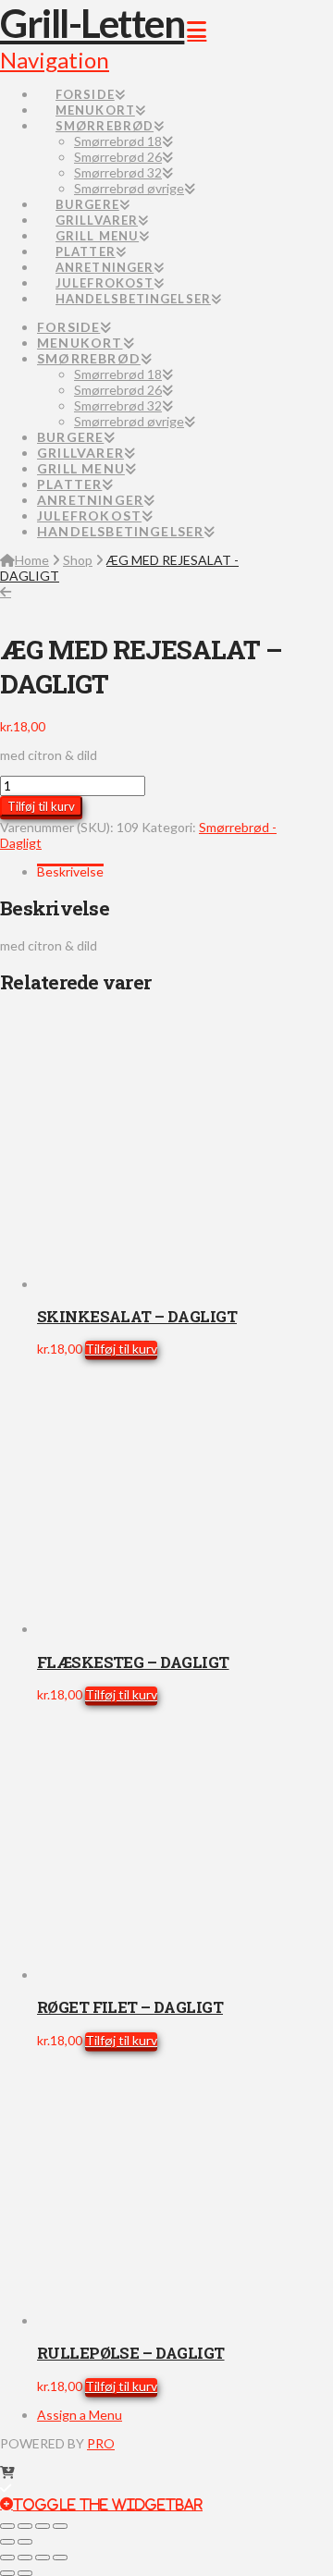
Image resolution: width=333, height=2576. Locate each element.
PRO (101, 2443)
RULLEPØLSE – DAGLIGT (131, 2353)
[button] (101, 2503)
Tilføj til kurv (41, 806)
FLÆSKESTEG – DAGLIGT (133, 1662)
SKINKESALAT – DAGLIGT (137, 1316)
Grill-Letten (92, 23)
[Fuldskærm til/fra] (25, 2526)
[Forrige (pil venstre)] (7, 2542)
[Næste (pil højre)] (25, 2542)
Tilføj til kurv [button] (121, 1349)
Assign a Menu (80, 2415)
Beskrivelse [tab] (70, 871)
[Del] (43, 2526)
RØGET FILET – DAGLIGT (130, 2007)
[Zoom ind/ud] (7, 2526)
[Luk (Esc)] (60, 2526)
